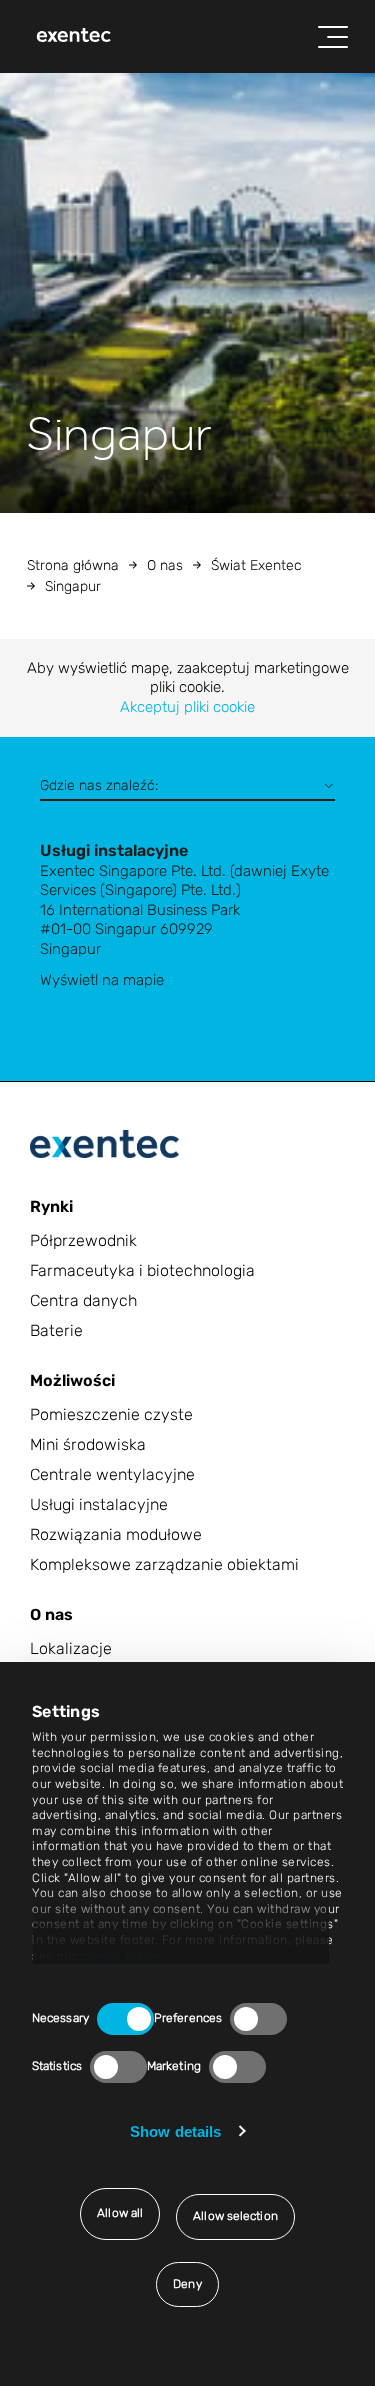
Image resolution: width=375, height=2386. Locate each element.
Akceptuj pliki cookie (187, 707)
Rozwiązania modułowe (116, 1534)
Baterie (56, 1330)
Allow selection (235, 2216)
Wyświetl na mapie (102, 980)
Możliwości (72, 1380)
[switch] (258, 2019)
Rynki (51, 1206)
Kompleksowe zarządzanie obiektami (164, 1564)
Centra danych (83, 1300)
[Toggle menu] (333, 37)
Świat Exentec (256, 565)
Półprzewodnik (83, 1240)
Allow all (120, 2213)
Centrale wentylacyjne (112, 1474)
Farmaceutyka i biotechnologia (142, 1270)
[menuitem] (74, 36)
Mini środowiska (88, 1444)
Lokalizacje (71, 1648)
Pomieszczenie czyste (111, 1414)
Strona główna (73, 565)
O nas (165, 565)
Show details (175, 2131)
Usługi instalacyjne (99, 1504)
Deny (187, 2284)
